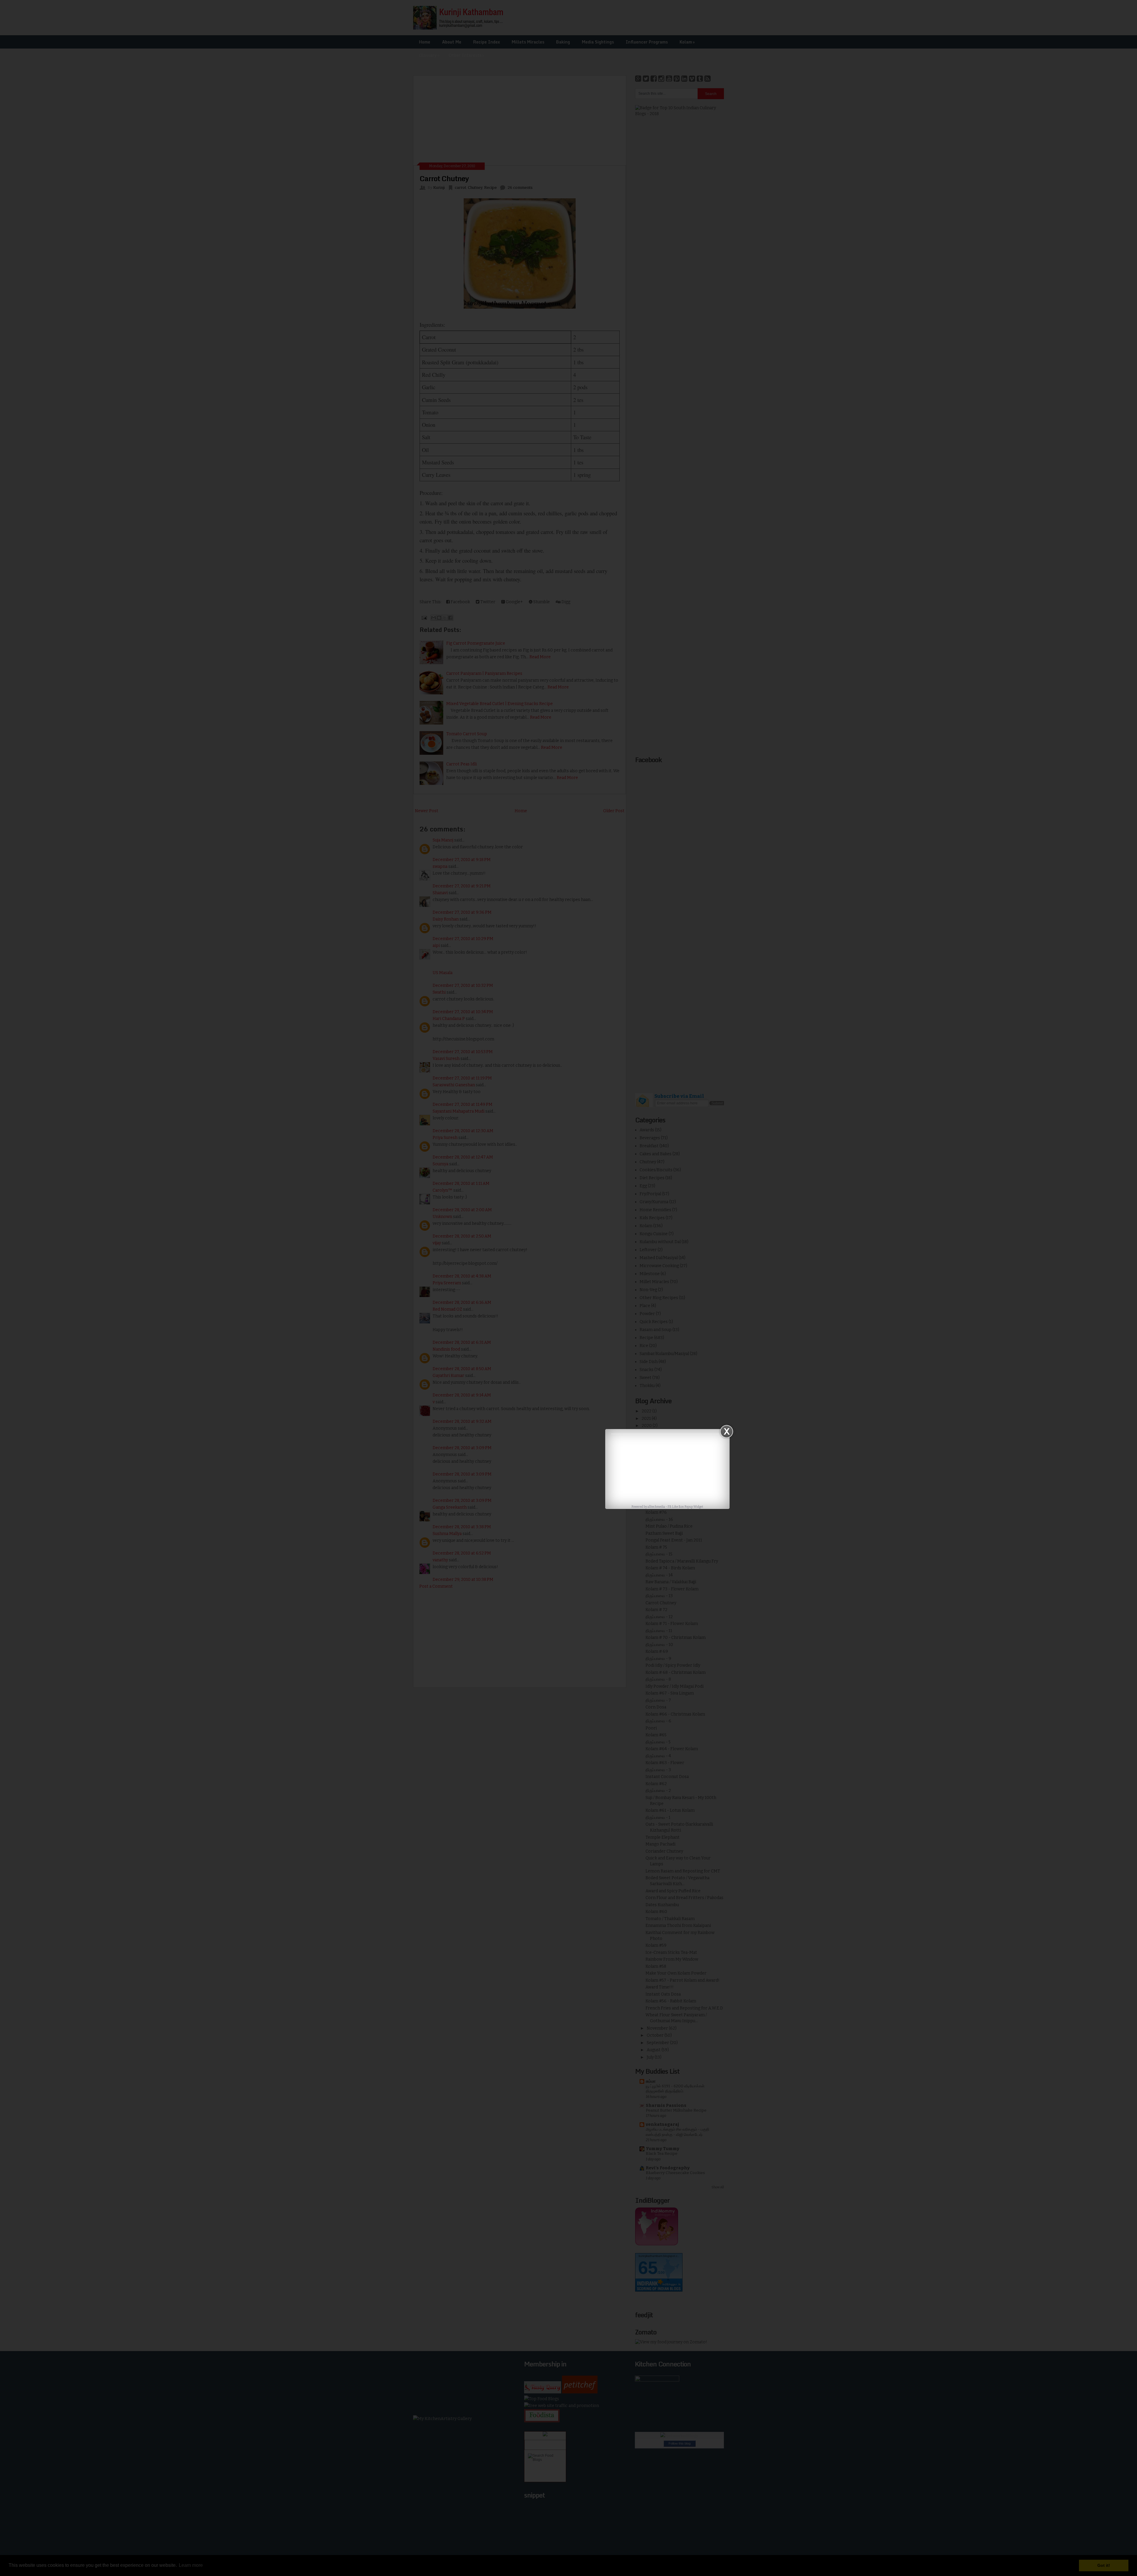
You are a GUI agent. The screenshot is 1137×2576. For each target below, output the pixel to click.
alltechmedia (656, 1507)
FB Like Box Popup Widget (685, 1507)
